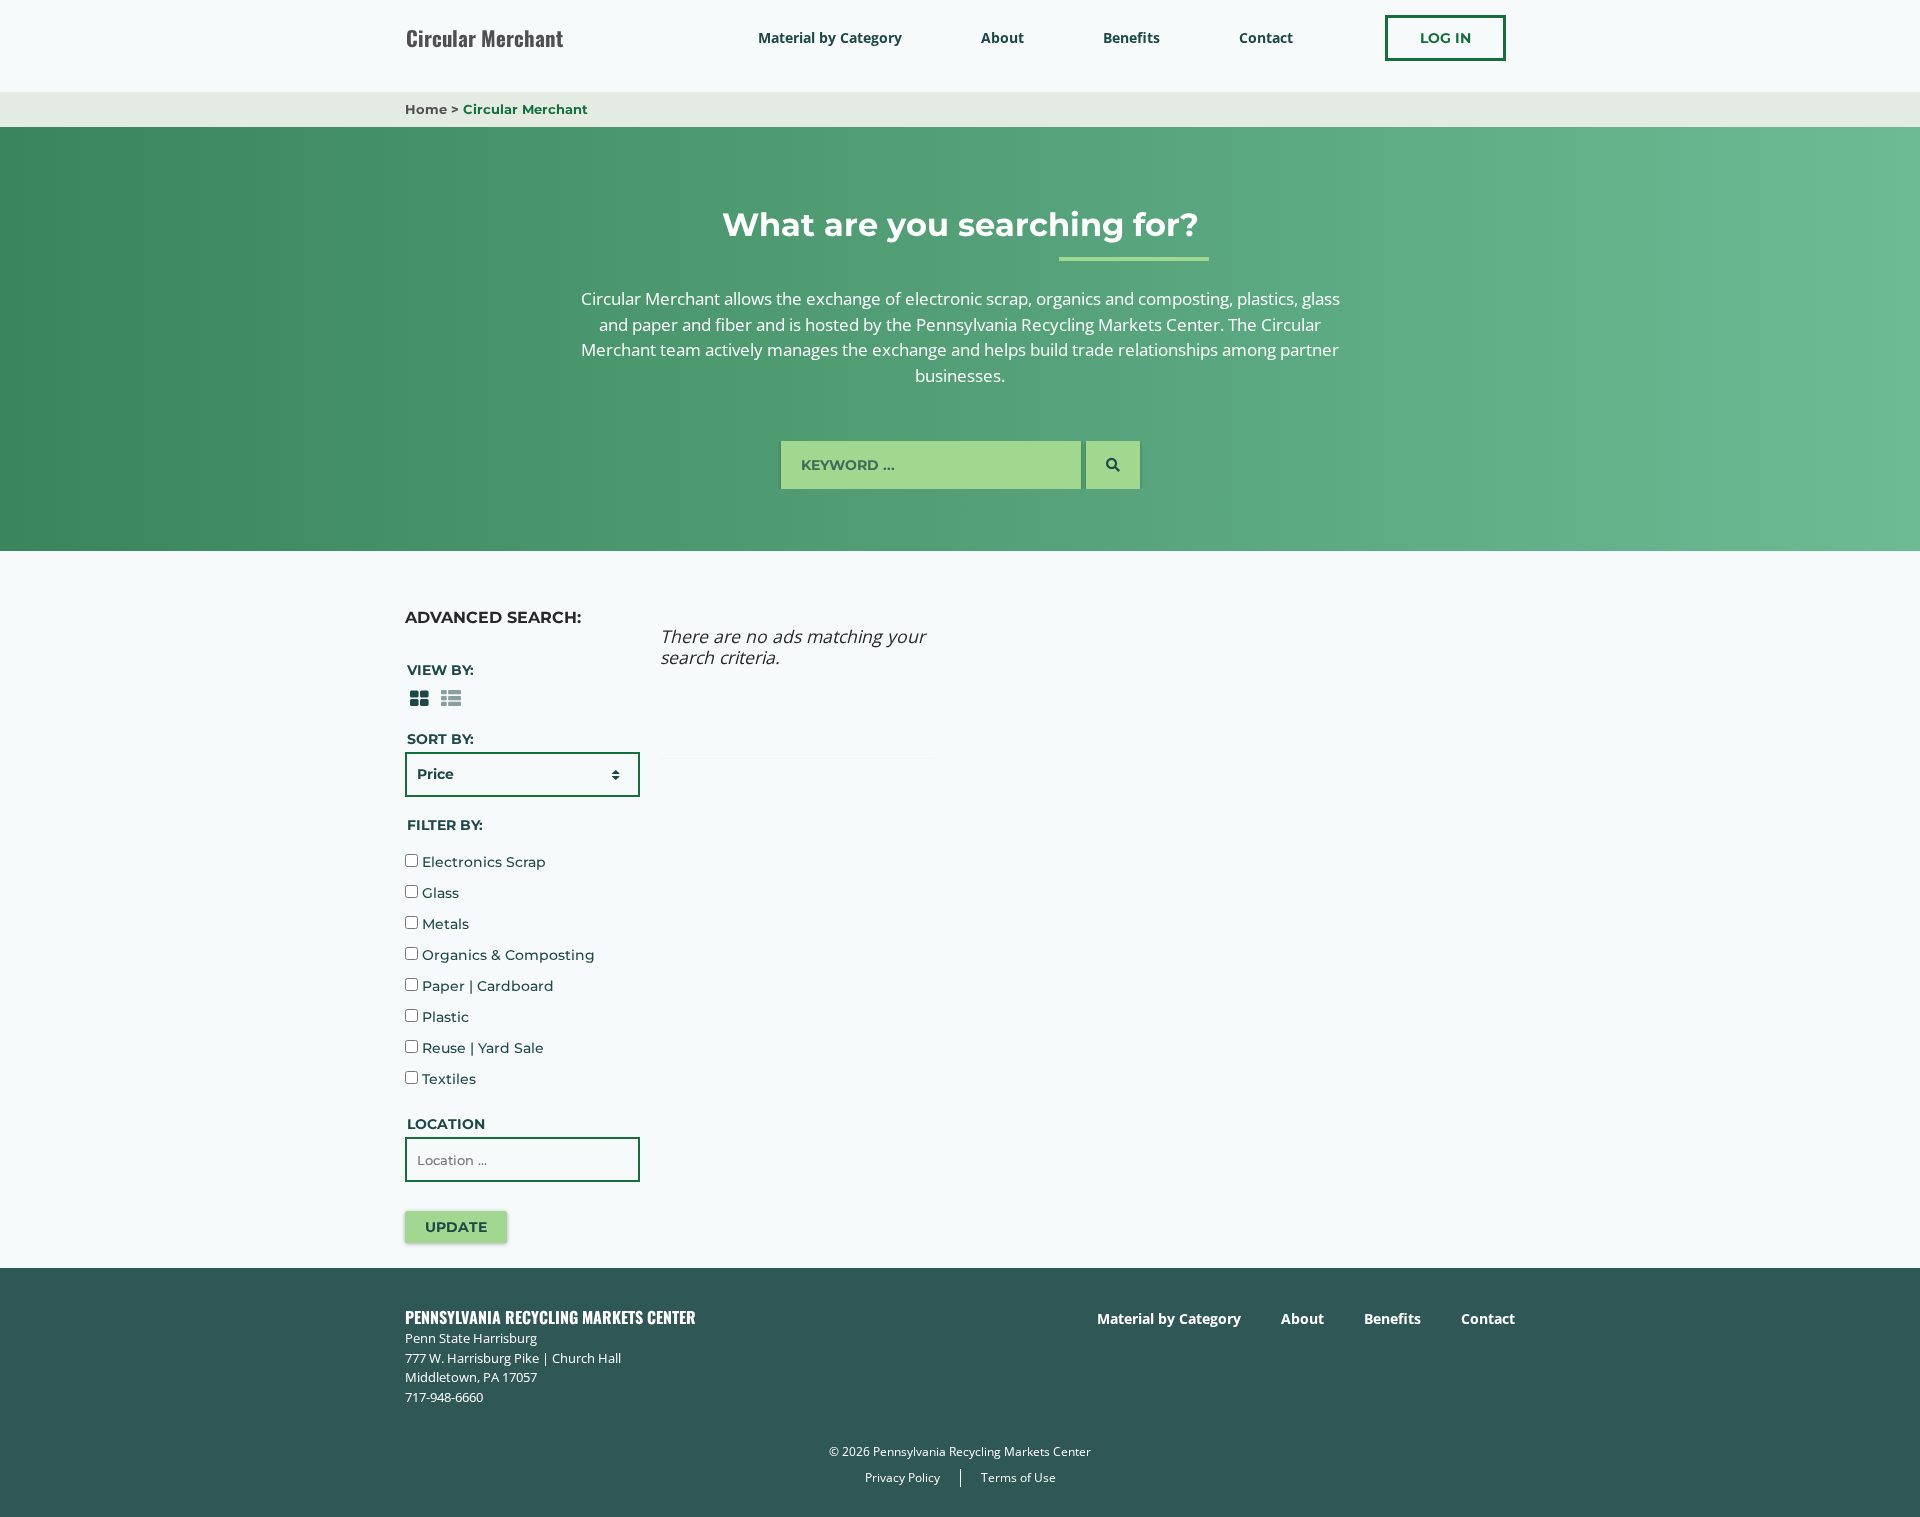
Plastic (443, 1017)
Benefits (1131, 37)
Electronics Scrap (482, 862)
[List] (451, 697)
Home (426, 109)
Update (456, 1227)
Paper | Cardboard (486, 986)
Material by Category (830, 37)
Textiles (447, 1079)
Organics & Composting (506, 955)
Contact (1266, 37)
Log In (1445, 38)
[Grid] (419, 697)
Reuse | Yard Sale (481, 1048)
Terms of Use (1018, 1477)
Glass (438, 893)
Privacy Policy (902, 1477)
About (1002, 37)
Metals (443, 924)
